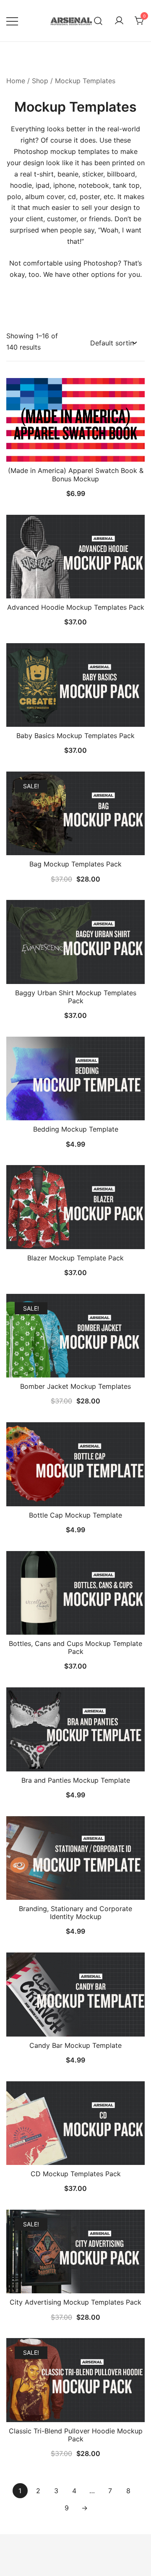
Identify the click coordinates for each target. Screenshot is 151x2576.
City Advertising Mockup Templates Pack (75, 2302)
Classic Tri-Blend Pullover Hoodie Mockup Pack (76, 2435)
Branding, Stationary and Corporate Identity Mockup (75, 1913)
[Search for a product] (98, 21)
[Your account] (119, 21)
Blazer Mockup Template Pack (75, 1258)
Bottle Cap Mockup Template (75, 1515)
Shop (40, 81)
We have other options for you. (92, 274)
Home (16, 81)
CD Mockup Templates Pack (76, 2174)
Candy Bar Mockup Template (75, 2045)
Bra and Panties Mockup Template (76, 1780)
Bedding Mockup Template (76, 1129)
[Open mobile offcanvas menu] (12, 21)
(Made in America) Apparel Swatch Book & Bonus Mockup (76, 474)
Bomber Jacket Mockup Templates (75, 1386)
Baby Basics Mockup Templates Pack (75, 736)
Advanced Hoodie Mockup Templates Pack (76, 607)
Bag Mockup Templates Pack (75, 864)
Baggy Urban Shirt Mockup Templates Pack (76, 997)
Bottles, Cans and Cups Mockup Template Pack (75, 1647)
